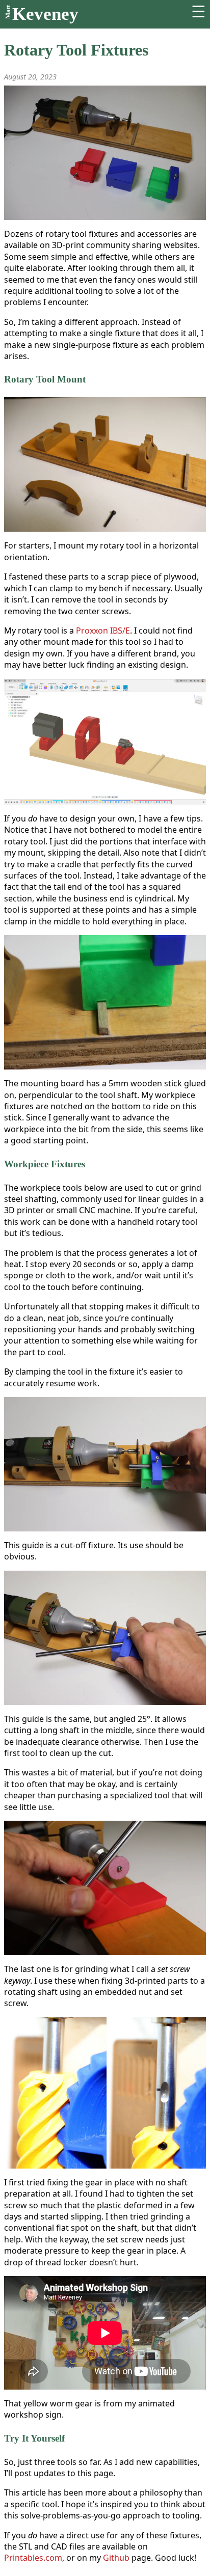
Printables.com (33, 2558)
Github (116, 2558)
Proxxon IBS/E (103, 631)
